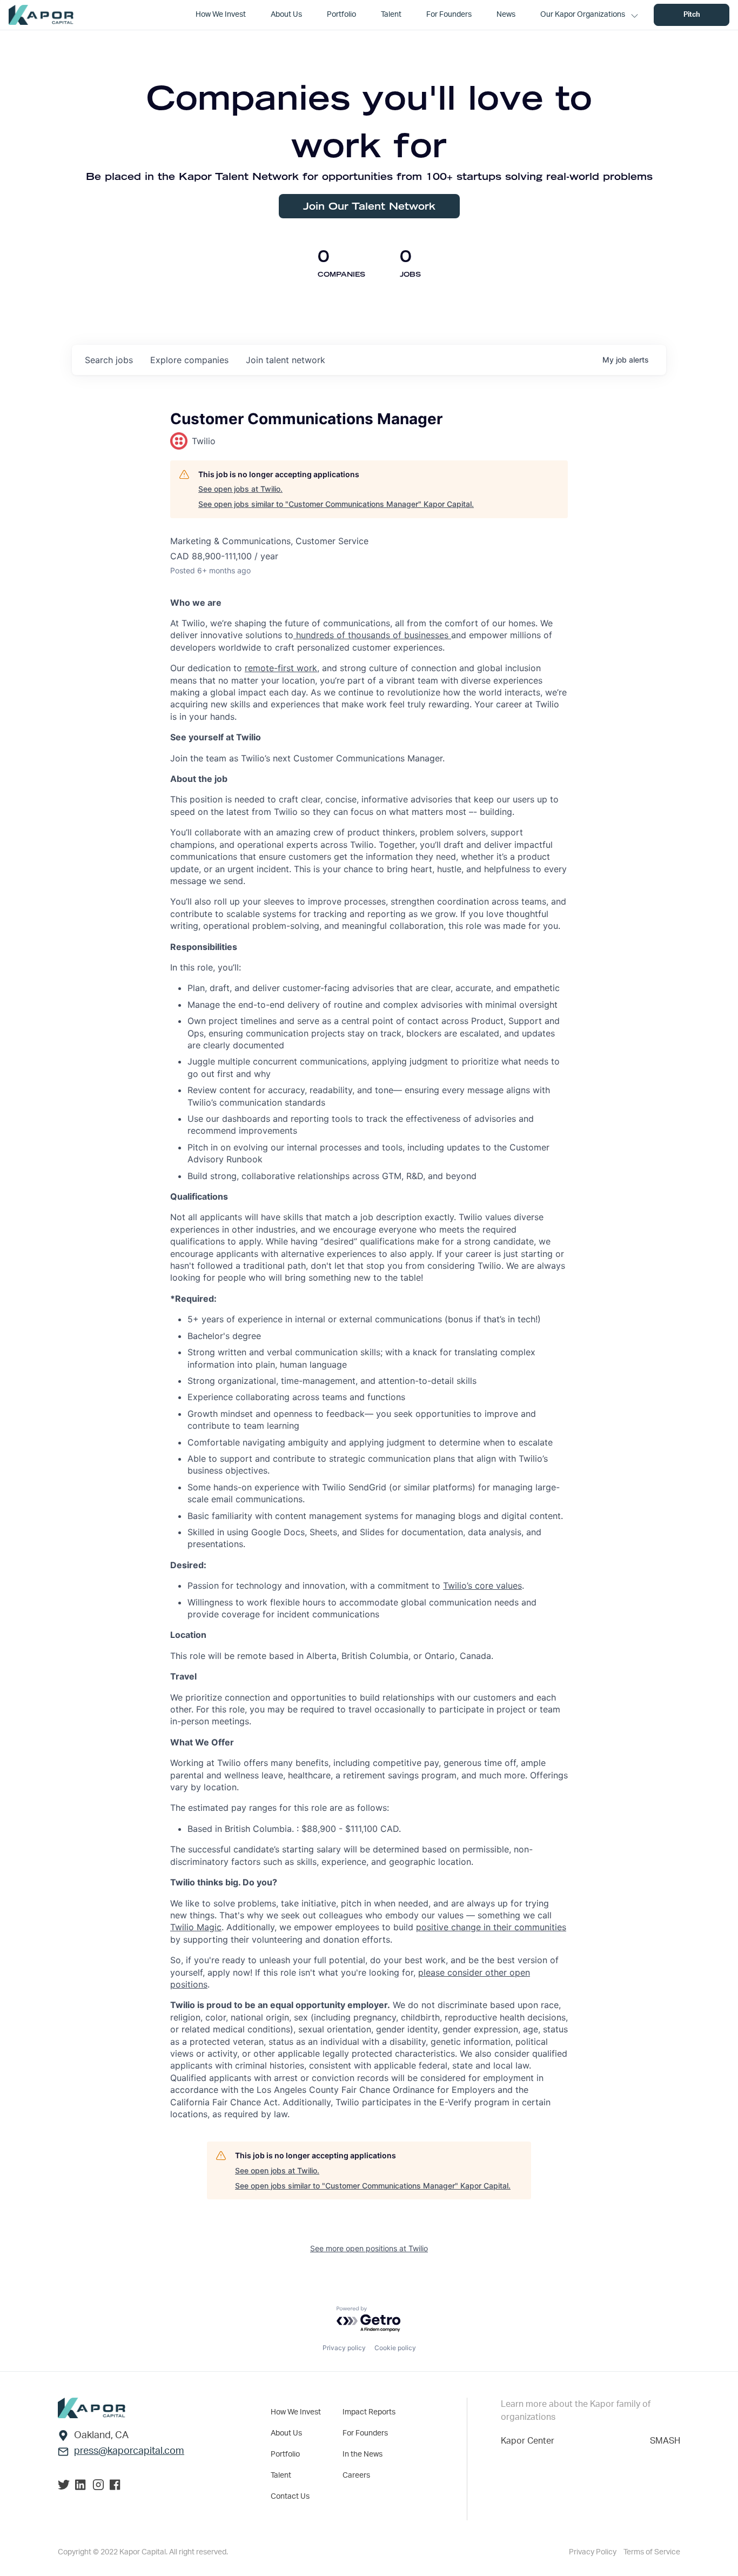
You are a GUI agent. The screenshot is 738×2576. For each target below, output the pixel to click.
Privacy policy (344, 2348)
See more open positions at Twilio (369, 2248)
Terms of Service (652, 2552)
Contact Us (290, 2497)
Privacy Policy (593, 2552)
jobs (109, 360)
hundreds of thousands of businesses (372, 635)
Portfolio (285, 2454)
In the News (363, 2454)
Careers (356, 2475)
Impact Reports (369, 2412)
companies (189, 360)
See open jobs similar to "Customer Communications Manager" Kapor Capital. (336, 504)
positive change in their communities (491, 1927)
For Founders (365, 2433)
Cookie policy (395, 2348)
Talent (281, 2475)
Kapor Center (528, 2441)
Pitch (692, 15)
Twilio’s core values (482, 1585)
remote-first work (281, 668)
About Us (286, 2433)
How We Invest (296, 2412)
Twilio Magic (196, 1927)
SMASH (665, 2441)
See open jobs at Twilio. (240, 489)
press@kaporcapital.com (129, 2451)
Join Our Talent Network (369, 206)
